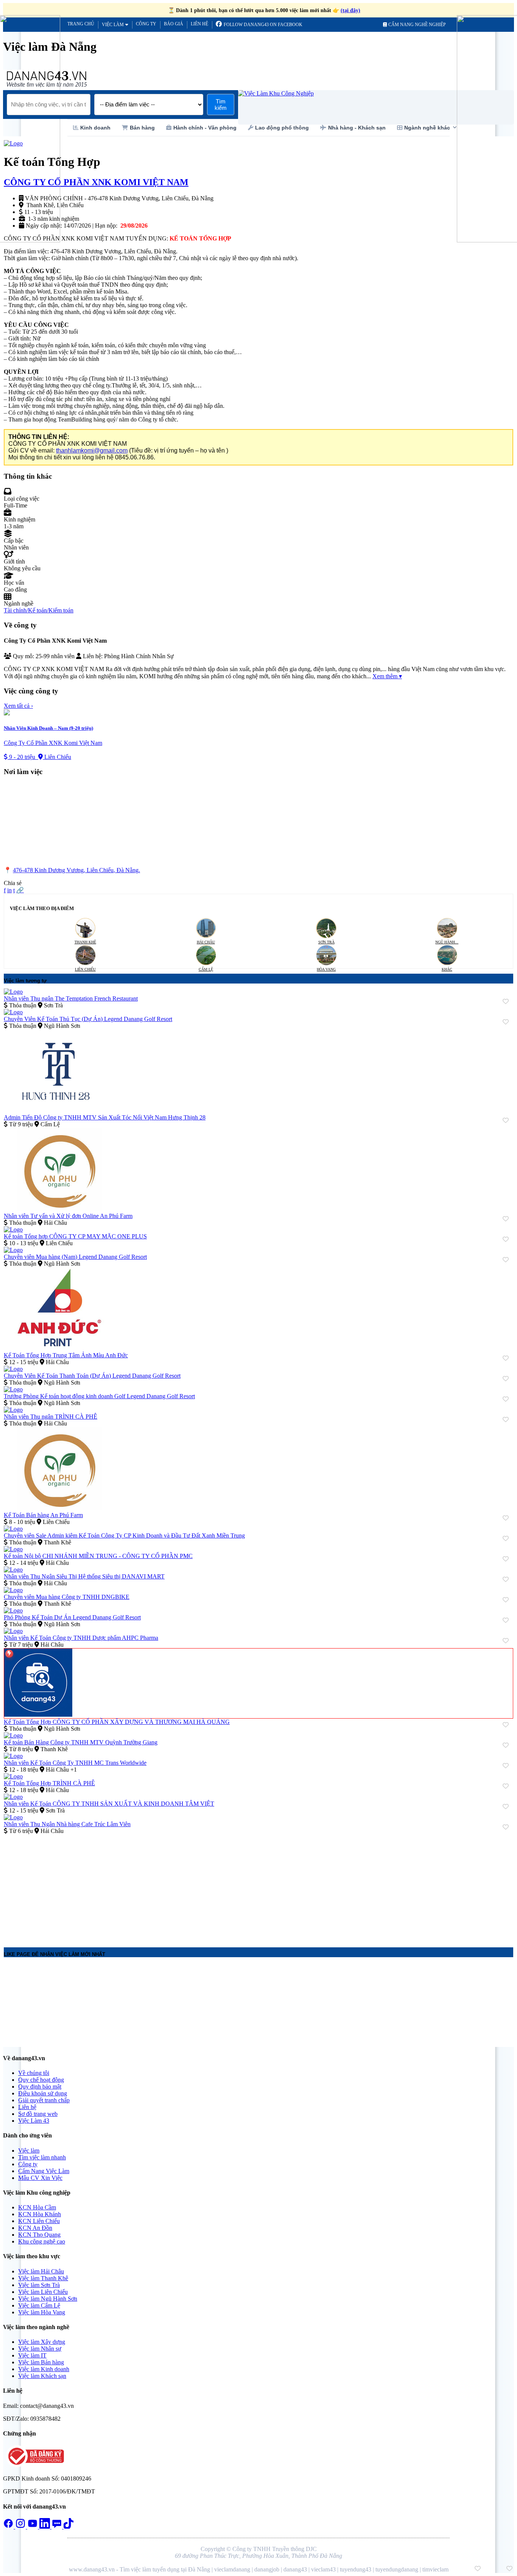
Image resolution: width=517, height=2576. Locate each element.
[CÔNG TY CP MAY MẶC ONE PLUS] (13, 1229)
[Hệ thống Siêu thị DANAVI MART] (13, 1570)
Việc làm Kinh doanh (44, 2369)
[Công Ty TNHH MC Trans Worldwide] (13, 1756)
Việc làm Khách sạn (42, 2376)
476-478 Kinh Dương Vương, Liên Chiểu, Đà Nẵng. (76, 870)
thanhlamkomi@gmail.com (92, 450)
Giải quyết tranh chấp (44, 2100)
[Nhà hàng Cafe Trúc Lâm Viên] (13, 1817)
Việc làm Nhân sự (40, 2349)
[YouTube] (33, 2527)
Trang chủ (81, 24)
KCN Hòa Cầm (37, 2207)
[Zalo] (58, 2527)
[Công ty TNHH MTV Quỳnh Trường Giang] (13, 1735)
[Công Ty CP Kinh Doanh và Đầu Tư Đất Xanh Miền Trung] (13, 1529)
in (9, 890)
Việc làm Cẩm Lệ (39, 2305)
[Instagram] (21, 2527)
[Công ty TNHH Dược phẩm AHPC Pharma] (13, 1631)
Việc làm (113, 25)
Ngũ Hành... (447, 942)
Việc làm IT (32, 2355)
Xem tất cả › (18, 706)
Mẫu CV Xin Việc (40, 2178)
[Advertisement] (231, 1888)
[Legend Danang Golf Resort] (13, 1012)
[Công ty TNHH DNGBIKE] (13, 1590)
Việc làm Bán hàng (41, 2362)
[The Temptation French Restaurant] (13, 992)
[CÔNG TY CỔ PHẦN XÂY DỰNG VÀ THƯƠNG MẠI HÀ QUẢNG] (38, 1715)
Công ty (146, 24)
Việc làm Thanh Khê (43, 2278)
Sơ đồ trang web (38, 2114)
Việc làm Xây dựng (42, 2342)
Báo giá (174, 24)
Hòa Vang (326, 969)
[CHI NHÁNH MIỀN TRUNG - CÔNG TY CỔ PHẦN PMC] (13, 1549)
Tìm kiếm (221, 105)
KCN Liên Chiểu (39, 2221)
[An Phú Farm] (59, 1209)
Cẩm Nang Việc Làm (44, 2171)
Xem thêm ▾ (387, 676)
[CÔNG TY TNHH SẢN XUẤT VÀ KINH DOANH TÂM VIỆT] (13, 1797)
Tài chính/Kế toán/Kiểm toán (39, 610)
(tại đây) (350, 10)
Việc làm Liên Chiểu (43, 2292)
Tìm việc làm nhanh (42, 2157)
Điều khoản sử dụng (43, 2093)
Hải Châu (206, 942)
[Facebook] (9, 2527)
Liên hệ (199, 24)
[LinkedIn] (45, 2527)
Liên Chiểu (85, 969)
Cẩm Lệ (206, 969)
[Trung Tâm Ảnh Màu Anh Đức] (59, 1348)
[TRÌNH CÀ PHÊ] (13, 1410)
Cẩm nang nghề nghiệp (417, 25)
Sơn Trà (326, 942)
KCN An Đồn (35, 2228)
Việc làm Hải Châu (41, 2271)
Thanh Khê (85, 942)
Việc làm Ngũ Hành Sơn (48, 2299)
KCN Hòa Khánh (40, 2214)
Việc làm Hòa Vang (42, 2312)
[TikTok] (69, 2527)
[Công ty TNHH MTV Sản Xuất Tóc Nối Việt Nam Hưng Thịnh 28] (59, 1111)
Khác (447, 969)
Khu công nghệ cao (42, 2241)
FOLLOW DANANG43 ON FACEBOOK (262, 25)
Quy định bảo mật (40, 2087)
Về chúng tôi (34, 2073)
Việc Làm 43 (34, 2121)
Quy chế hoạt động (41, 2080)
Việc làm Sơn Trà (39, 2285)
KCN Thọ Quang (39, 2235)
